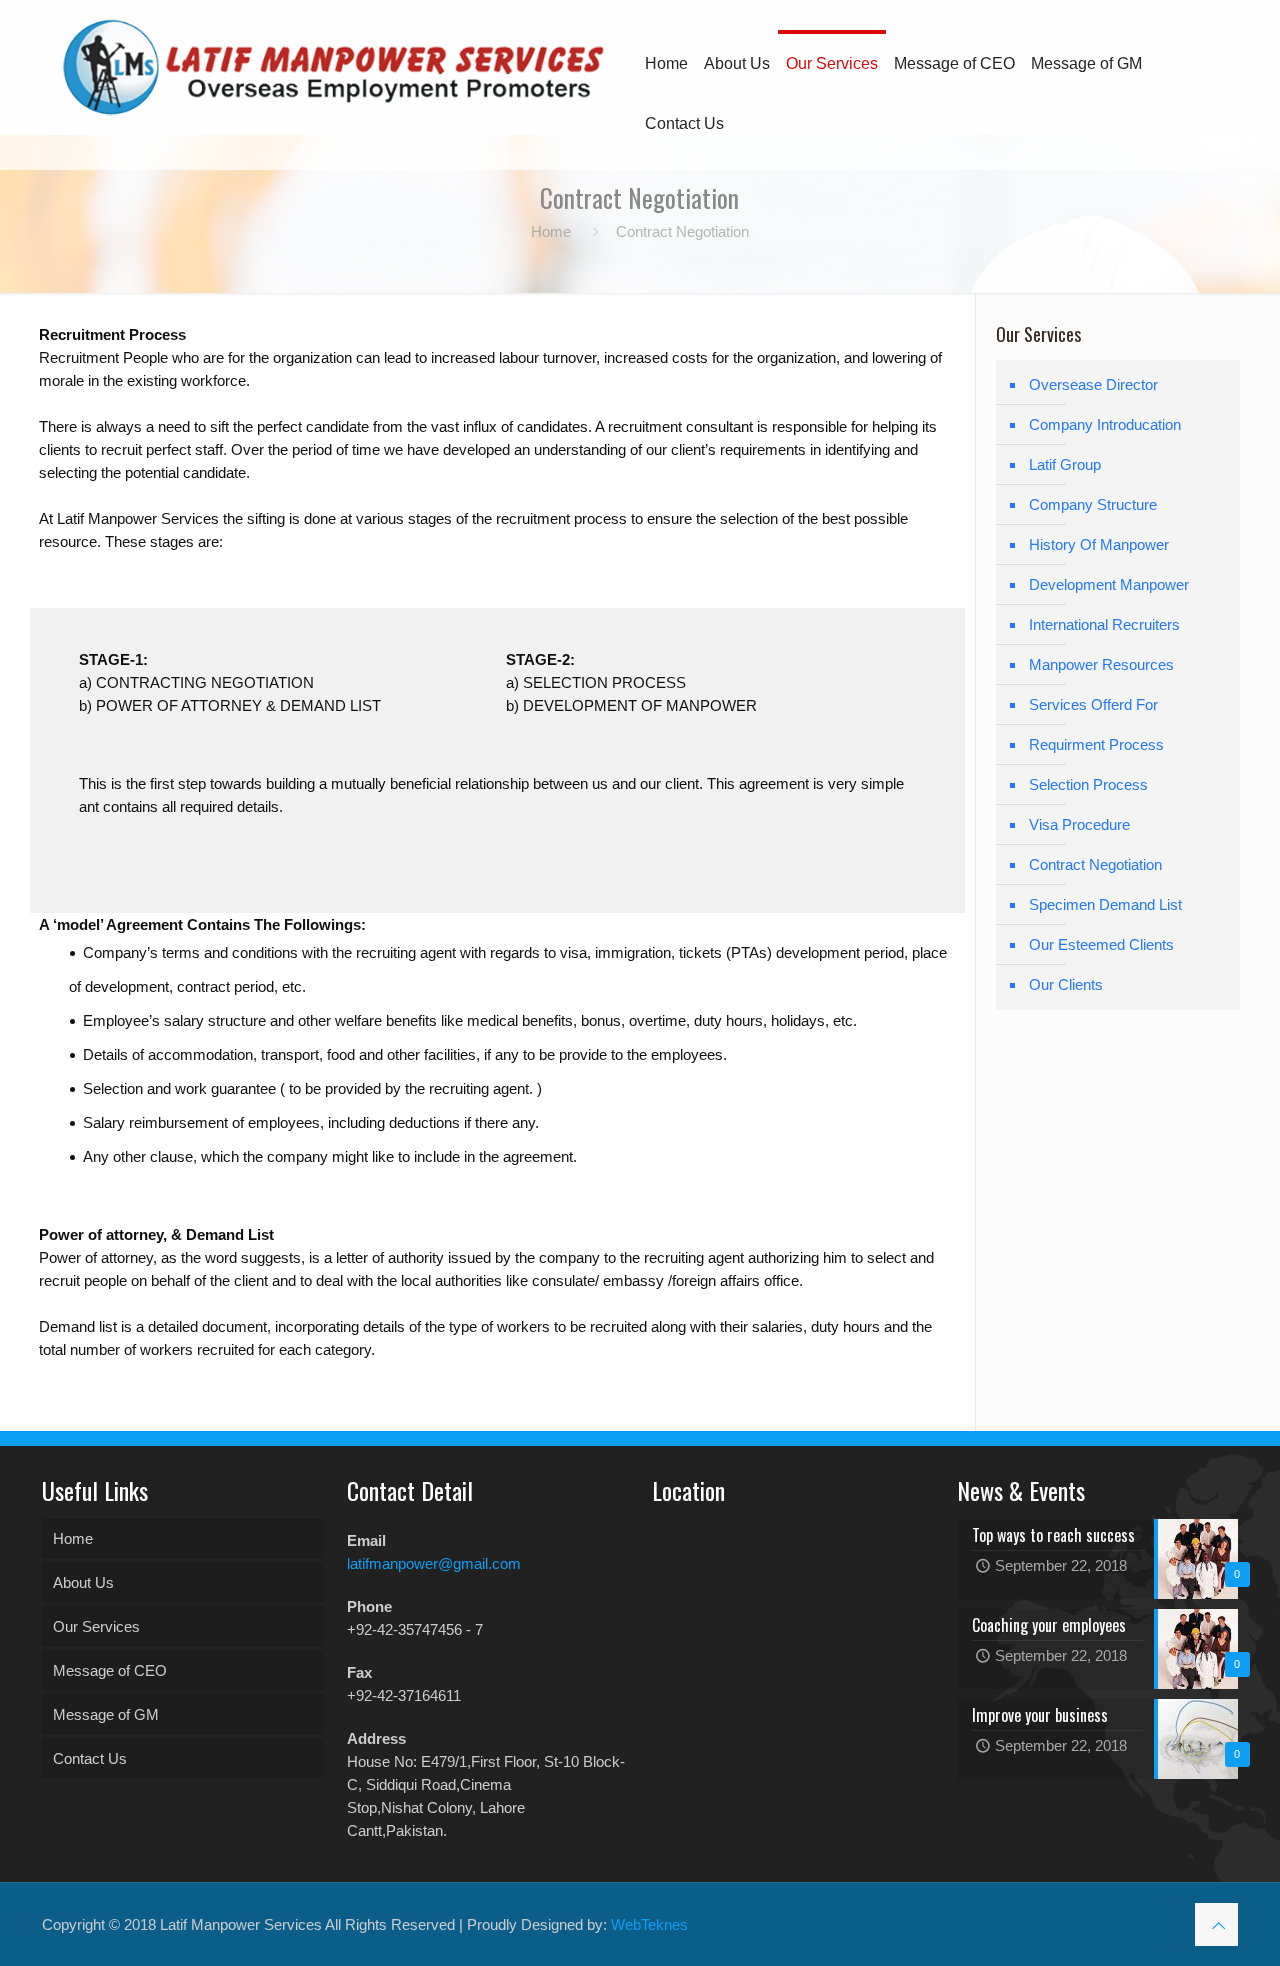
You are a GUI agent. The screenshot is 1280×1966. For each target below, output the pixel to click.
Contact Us (90, 1758)
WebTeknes (649, 1924)
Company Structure (1093, 504)
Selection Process (1088, 784)
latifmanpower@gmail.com (434, 1563)
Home (551, 231)
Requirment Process (1096, 744)
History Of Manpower (1099, 544)
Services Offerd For (1093, 704)
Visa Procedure (1079, 824)
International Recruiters (1104, 624)
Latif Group (1065, 464)
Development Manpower (1109, 584)
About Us (83, 1582)
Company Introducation (1105, 424)
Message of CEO (110, 1670)
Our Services (96, 1626)
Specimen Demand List (1105, 904)
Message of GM (106, 1714)
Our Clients (1066, 984)
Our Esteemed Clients (1101, 944)
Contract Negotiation (1095, 864)
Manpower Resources (1101, 664)
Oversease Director (1093, 384)
